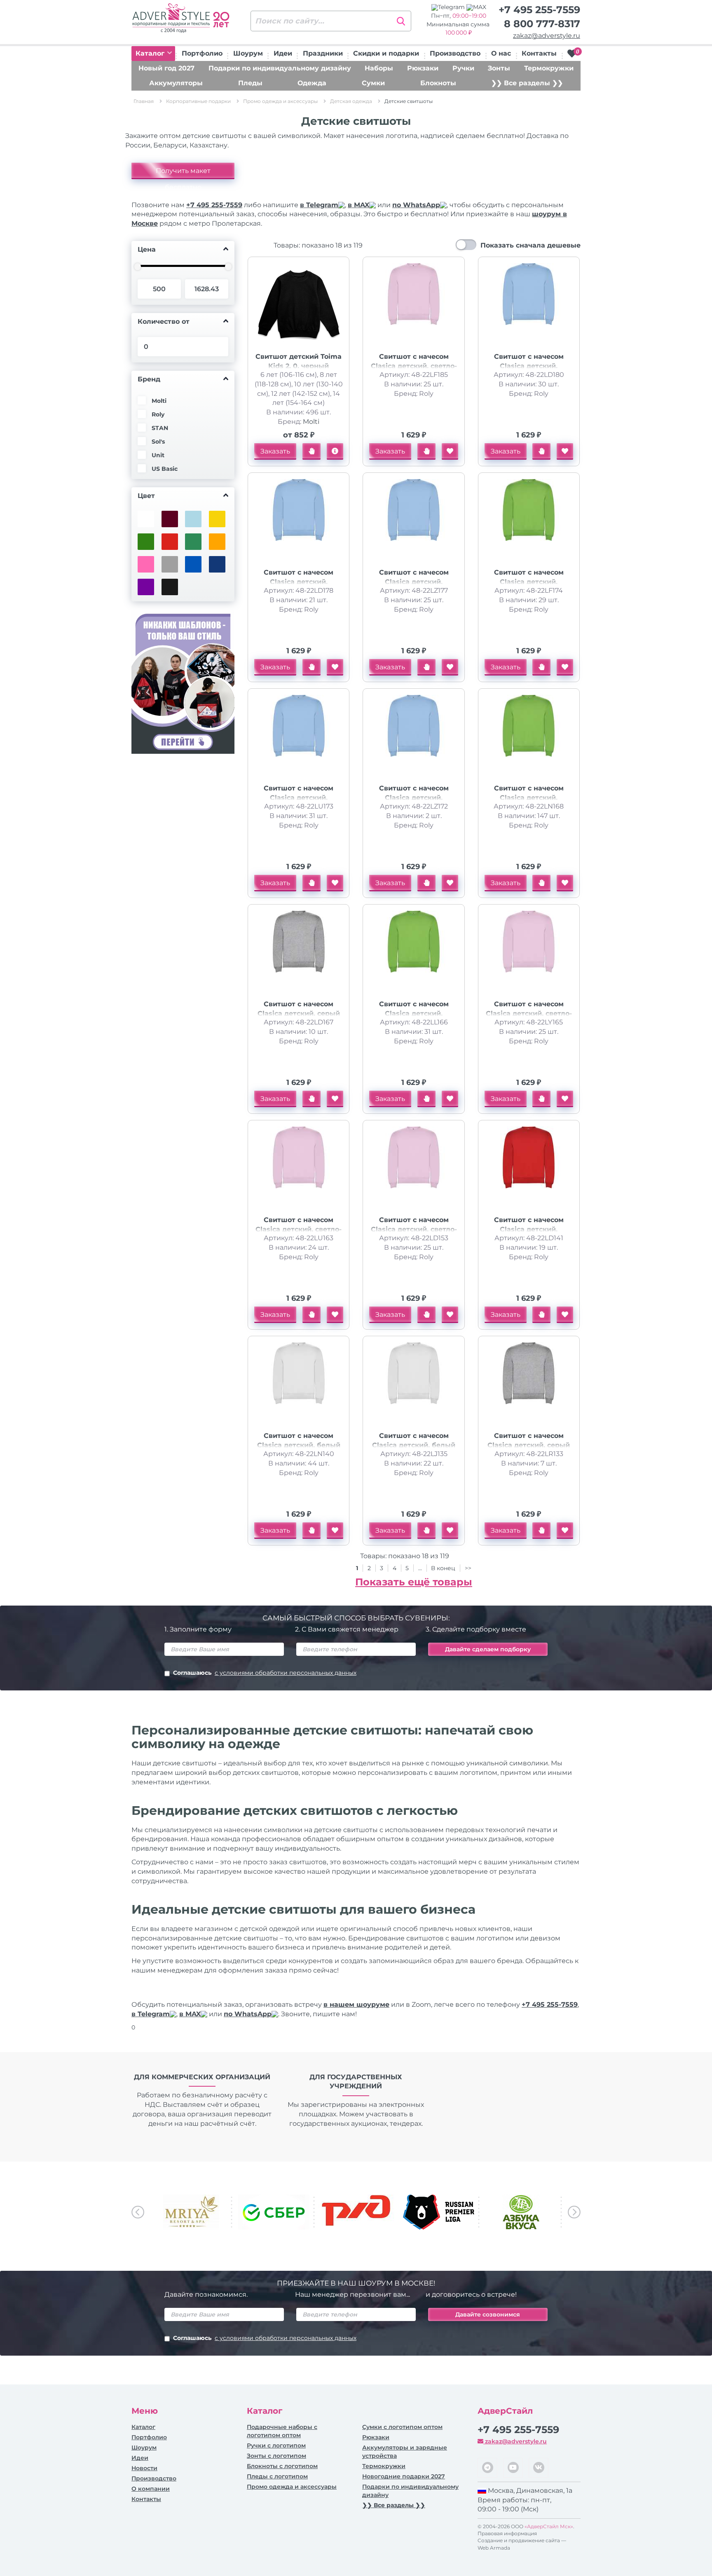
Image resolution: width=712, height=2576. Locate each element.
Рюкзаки (423, 68)
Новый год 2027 (166, 68)
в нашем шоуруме (356, 2004)
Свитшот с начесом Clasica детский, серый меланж (299, 1013)
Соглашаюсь (265, 1673)
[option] (191, 2212)
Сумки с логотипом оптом (402, 2427)
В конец (444, 1568)
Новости (144, 2468)
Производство (455, 53)
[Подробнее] (335, 451)
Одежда (312, 83)
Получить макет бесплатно (183, 173)
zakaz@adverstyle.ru (547, 36)
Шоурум (248, 53)
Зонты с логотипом (276, 2456)
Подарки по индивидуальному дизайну (280, 68)
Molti (311, 422)
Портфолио (202, 53)
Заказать (275, 451)
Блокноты (438, 83)
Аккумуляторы (176, 83)
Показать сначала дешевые (530, 245)
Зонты (499, 68)
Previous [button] (138, 2212)
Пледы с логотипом (277, 2476)
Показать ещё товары (414, 1582)
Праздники (323, 53)
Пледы (250, 83)
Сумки (373, 83)
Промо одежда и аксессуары (292, 2487)
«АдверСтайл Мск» (549, 2526)
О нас (501, 53)
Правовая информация (507, 2533)
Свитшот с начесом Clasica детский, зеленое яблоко (529, 582)
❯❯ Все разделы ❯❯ (527, 83)
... (420, 1568)
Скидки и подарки (386, 53)
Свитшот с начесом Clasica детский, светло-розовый (414, 366)
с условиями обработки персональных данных (286, 1673)
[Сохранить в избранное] (450, 451)
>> (468, 1568)
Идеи (283, 53)
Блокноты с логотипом (282, 2466)
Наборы (379, 68)
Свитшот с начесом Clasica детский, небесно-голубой (529, 366)
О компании (151, 2489)
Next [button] (574, 2212)
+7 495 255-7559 (539, 10)
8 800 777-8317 (542, 24)
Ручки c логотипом (276, 2445)
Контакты (539, 53)
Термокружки (549, 68)
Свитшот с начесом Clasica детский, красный (529, 1229)
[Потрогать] (311, 451)
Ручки (463, 68)
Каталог (151, 53)
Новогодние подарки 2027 (404, 2476)
